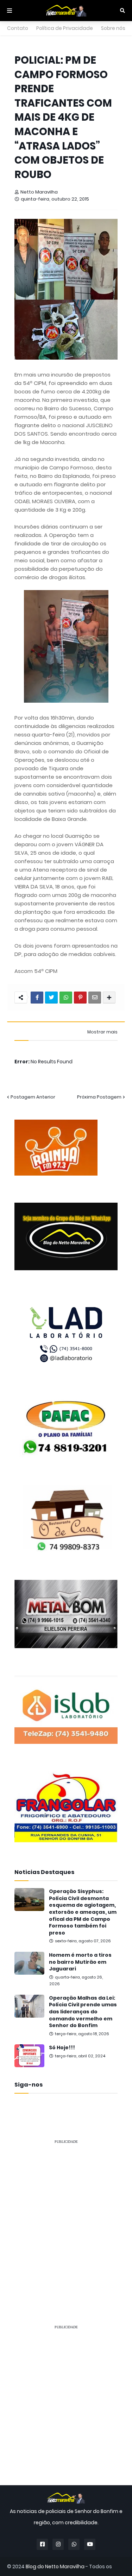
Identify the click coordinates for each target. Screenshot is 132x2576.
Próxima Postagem (99, 1097)
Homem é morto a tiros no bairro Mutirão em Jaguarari (80, 1962)
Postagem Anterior (33, 1097)
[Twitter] (51, 998)
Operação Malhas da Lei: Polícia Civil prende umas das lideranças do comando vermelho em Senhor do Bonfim (83, 2012)
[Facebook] (37, 998)
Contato (18, 28)
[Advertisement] (66, 2216)
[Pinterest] (80, 998)
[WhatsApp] (66, 998)
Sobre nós (113, 28)
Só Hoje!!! (62, 2048)
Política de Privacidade (65, 28)
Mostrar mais (102, 1032)
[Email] (95, 998)
